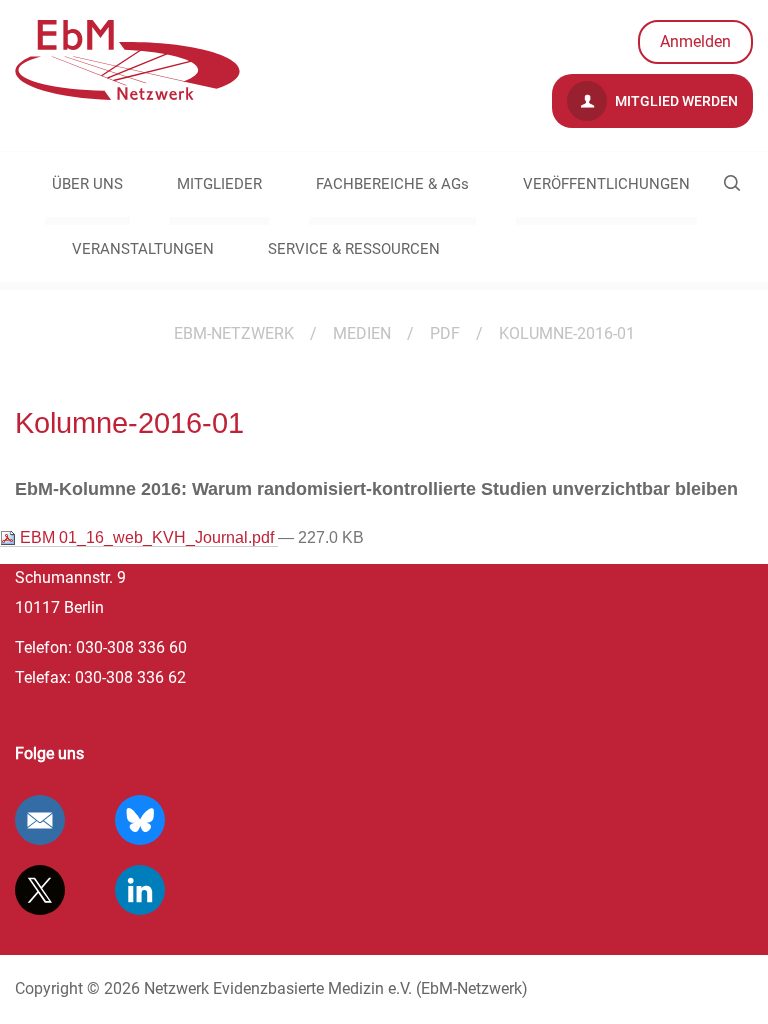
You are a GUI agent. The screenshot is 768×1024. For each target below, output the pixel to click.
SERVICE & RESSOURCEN (354, 249)
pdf (445, 333)
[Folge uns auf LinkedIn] (140, 890)
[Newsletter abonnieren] (40, 820)
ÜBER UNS (87, 184)
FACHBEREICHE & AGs (392, 184)
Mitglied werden (675, 101)
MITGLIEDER (219, 184)
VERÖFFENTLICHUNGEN (606, 184)
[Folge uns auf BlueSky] (140, 820)
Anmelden (695, 41)
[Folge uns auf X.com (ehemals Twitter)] (40, 890)
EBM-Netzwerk (234, 333)
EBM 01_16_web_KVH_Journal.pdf (147, 537)
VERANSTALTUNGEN (143, 249)
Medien (362, 333)
